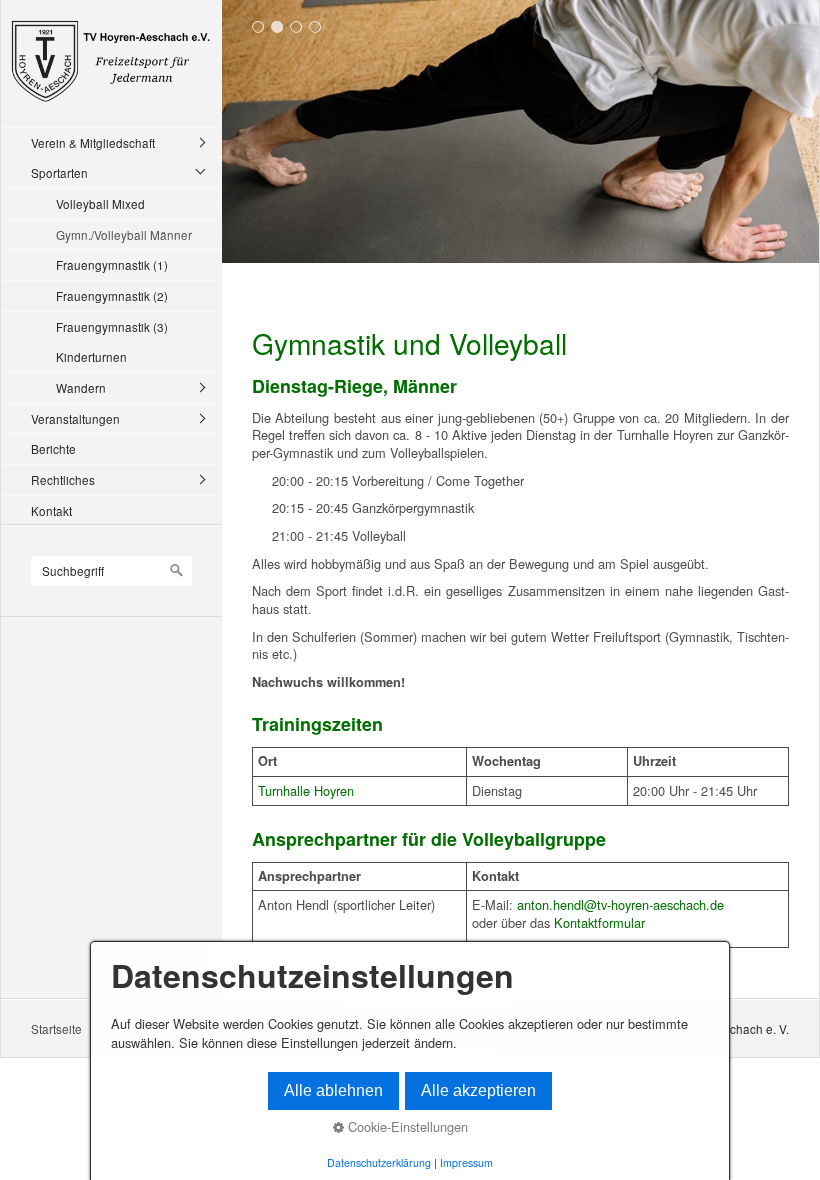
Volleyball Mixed (100, 203)
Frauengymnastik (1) (112, 264)
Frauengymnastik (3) (112, 326)
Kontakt (51, 510)
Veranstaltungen (75, 418)
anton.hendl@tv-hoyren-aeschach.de (620, 904)
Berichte (53, 448)
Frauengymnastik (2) (112, 295)
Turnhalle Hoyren (306, 790)
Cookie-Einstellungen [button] (406, 1126)
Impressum (466, 1162)
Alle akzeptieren (478, 1090)
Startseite (56, 1028)
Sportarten (59, 172)
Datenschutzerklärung (379, 1162)
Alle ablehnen (333, 1090)
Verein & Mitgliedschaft (93, 142)
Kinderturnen (91, 356)
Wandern (81, 387)
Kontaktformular (599, 922)
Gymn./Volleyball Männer (124, 234)
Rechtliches (63, 479)
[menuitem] (116, 142)
